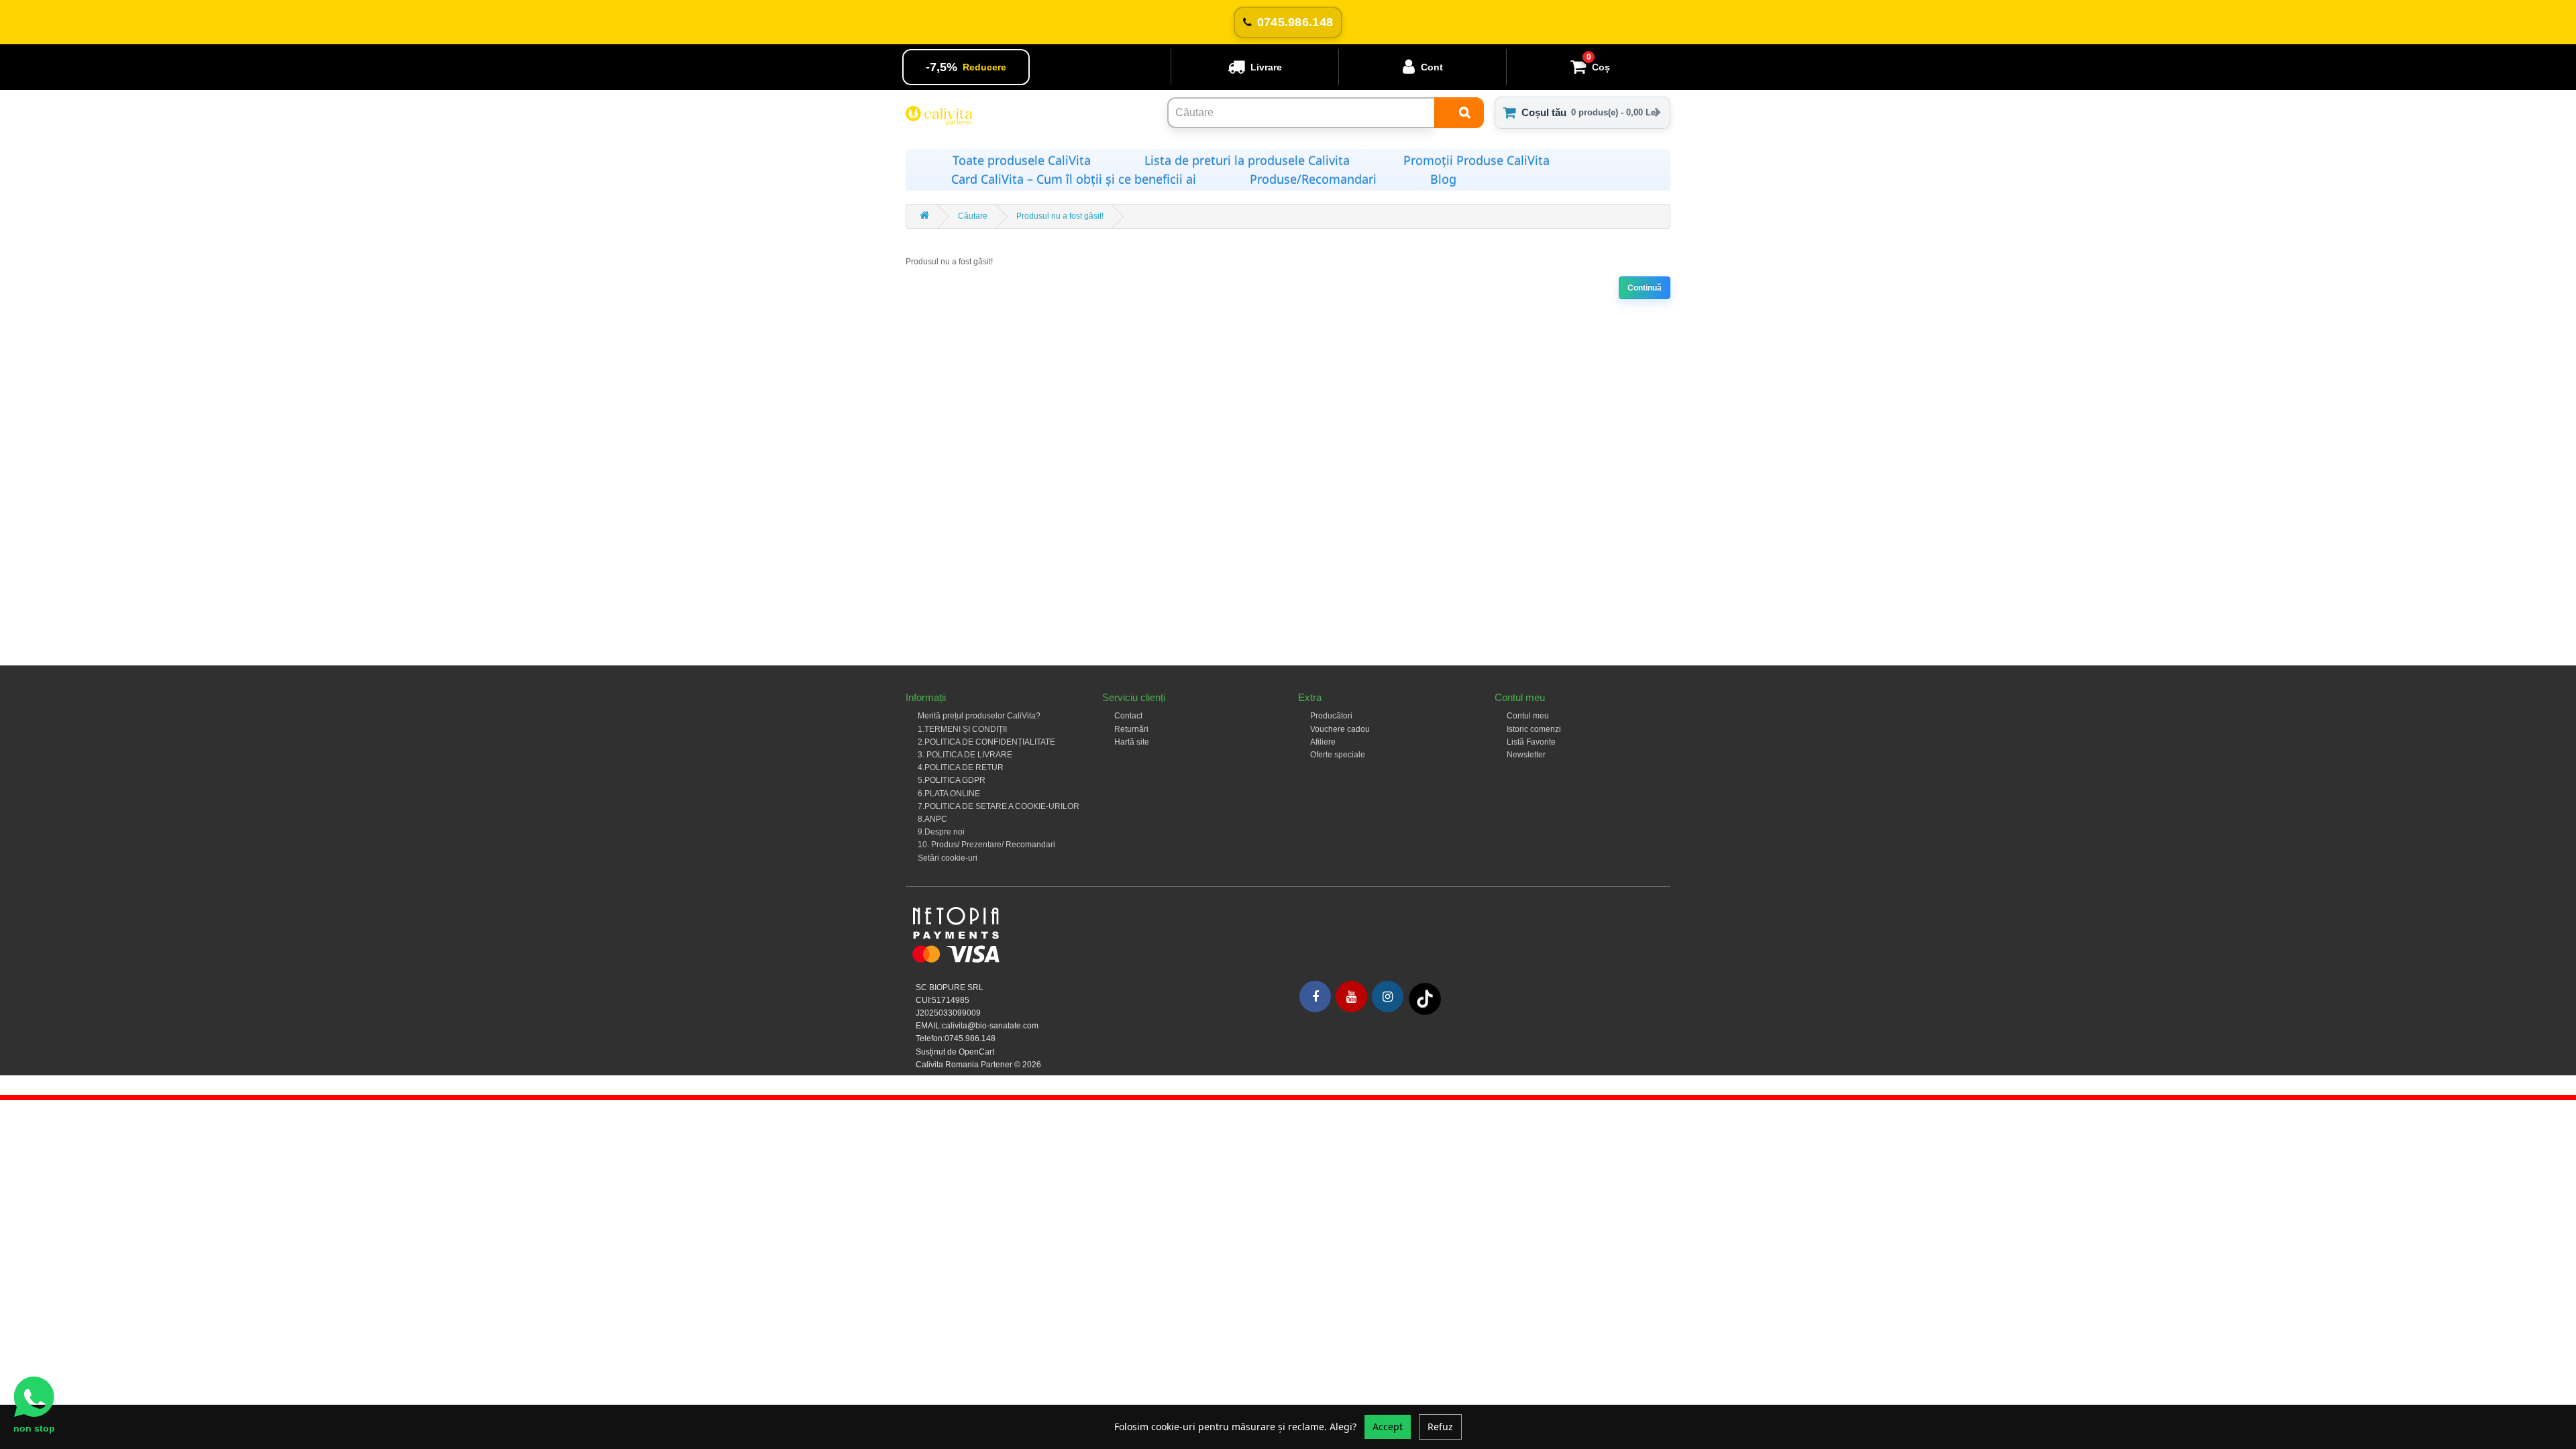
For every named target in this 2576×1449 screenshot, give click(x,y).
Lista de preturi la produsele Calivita (1247, 160)
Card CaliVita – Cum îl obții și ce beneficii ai (1074, 179)
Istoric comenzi (1534, 729)
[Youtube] (1351, 997)
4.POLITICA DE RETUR (961, 767)
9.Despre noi (941, 832)
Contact (1128, 716)
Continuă (1645, 288)
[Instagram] (1388, 997)
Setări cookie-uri (948, 858)
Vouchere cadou (1340, 729)
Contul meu (1528, 716)
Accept (1388, 1427)
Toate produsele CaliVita (1022, 160)
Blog (1443, 179)
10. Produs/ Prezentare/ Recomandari (986, 845)
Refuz (1440, 1427)
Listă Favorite (1531, 742)
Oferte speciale (1338, 755)
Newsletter (1526, 755)
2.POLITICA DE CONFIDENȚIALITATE (986, 742)
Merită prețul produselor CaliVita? (979, 716)
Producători (1331, 716)
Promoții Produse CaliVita (1477, 160)
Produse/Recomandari (1313, 179)
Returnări (1131, 729)
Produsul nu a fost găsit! (1060, 216)
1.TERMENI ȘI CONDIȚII (962, 729)
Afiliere (1323, 742)
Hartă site (1132, 742)
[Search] (1459, 113)
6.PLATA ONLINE (949, 794)
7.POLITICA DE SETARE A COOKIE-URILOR (999, 806)
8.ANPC (932, 819)
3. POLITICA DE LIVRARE (965, 755)
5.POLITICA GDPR (952, 780)
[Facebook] (1315, 997)
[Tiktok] (1425, 998)
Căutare (973, 216)
